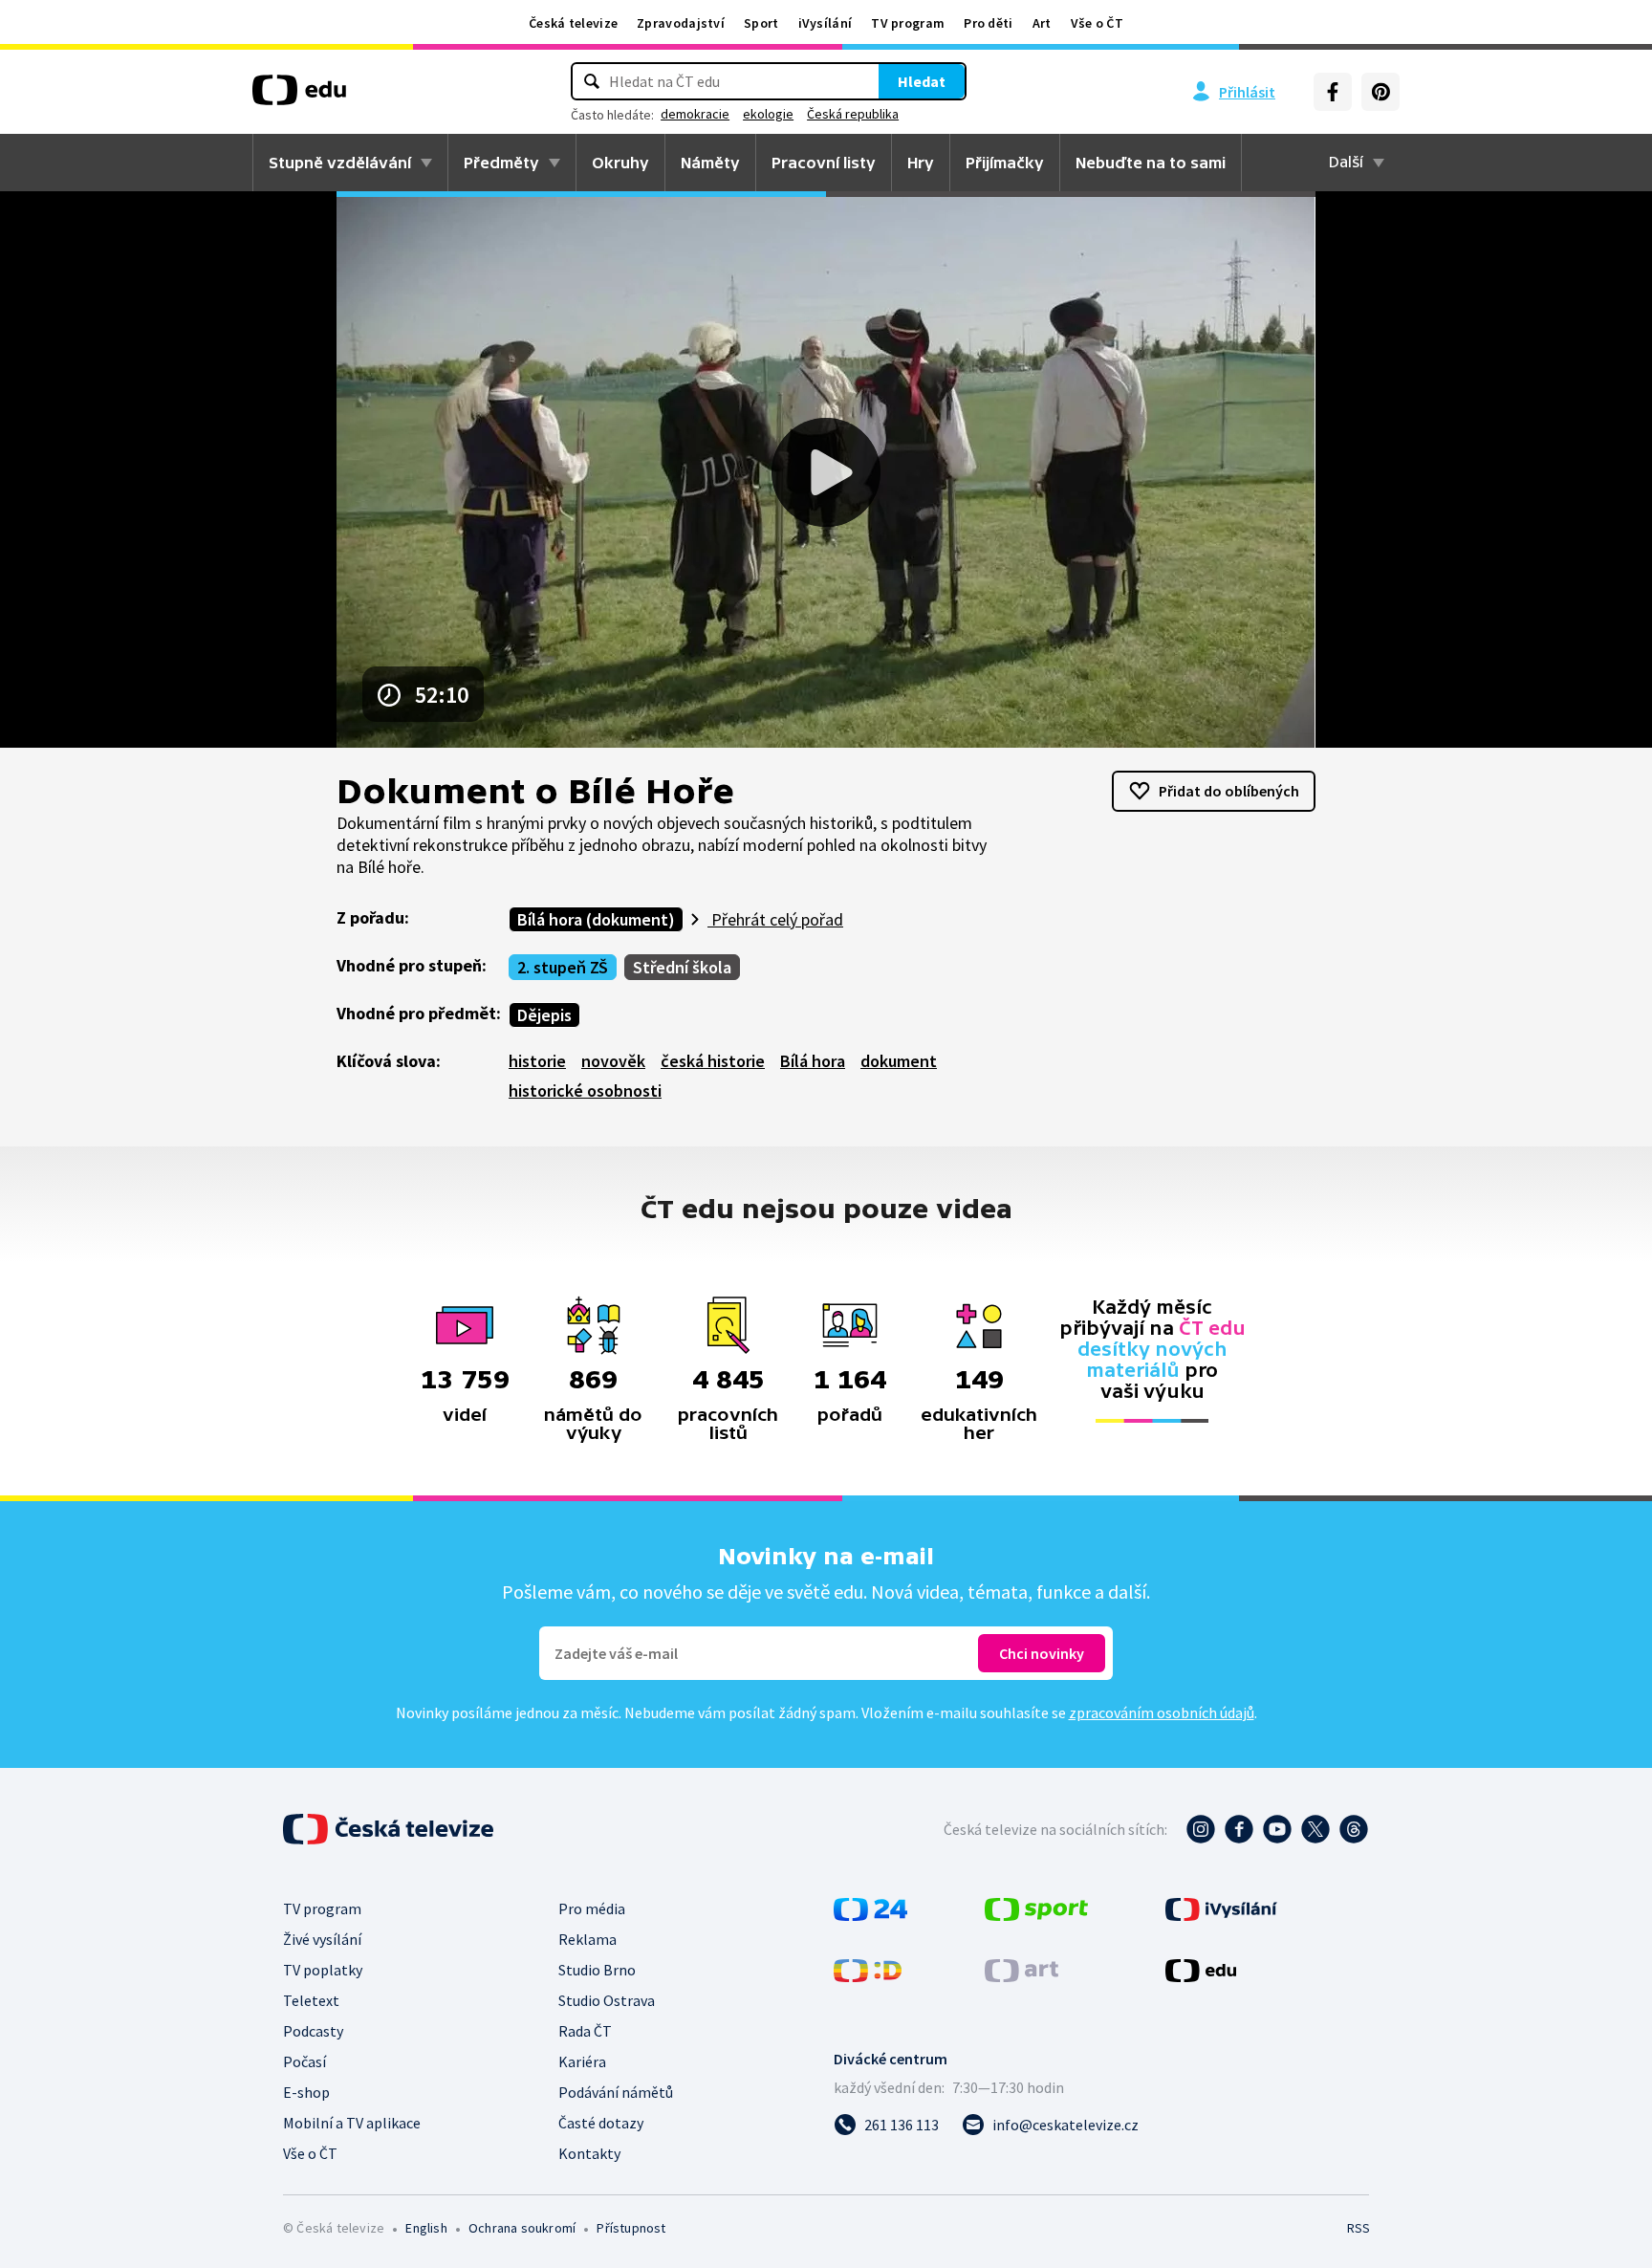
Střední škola (682, 967)
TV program (908, 23)
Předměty (501, 163)
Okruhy (620, 163)
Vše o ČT (1097, 23)
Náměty (710, 163)
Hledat (922, 81)
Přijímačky (1005, 163)
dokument (899, 1061)
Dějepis (544, 1015)
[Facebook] (1333, 92)
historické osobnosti (585, 1090)
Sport (761, 23)
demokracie (695, 114)
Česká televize (573, 23)
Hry (921, 163)
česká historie (713, 1061)
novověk (613, 1061)
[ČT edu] (299, 97)
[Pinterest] (1380, 92)
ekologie (768, 114)
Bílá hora (813, 1061)
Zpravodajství (681, 23)
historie (537, 1061)
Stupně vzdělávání (340, 163)
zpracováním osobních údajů (1162, 1712)
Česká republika (853, 114)
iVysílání (826, 23)
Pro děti (988, 23)
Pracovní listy (824, 163)
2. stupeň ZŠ (563, 967)
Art (1042, 23)
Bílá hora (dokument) (596, 919)
